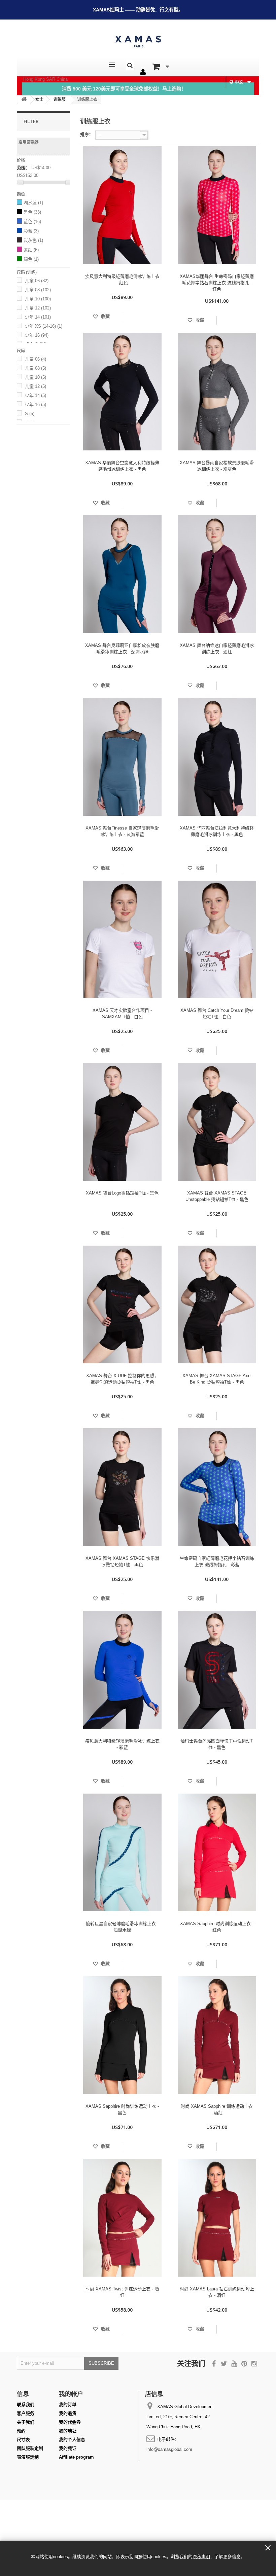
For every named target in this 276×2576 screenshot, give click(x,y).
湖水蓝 (33, 203)
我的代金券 (70, 2422)
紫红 (31, 250)
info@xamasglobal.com (169, 2449)
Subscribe (101, 2363)
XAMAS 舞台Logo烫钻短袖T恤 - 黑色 (122, 1193)
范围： (23, 168)
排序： (87, 134)
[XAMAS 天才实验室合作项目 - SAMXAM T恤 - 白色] (122, 940)
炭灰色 (33, 240)
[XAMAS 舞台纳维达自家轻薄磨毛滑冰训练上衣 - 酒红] (217, 574)
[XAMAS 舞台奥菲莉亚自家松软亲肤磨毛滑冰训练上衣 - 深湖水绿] (122, 574)
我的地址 (68, 2431)
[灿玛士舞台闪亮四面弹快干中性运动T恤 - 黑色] (217, 1670)
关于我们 (26, 2422)
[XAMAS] (138, 42)
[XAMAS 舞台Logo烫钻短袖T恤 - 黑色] (122, 1122)
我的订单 (68, 2405)
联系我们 (26, 2405)
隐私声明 (201, 2557)
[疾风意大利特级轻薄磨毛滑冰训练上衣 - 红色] (122, 205)
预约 (21, 2431)
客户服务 (26, 2413)
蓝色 (32, 222)
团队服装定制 (30, 2448)
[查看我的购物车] (161, 67)
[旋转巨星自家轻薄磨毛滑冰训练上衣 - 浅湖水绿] (122, 1852)
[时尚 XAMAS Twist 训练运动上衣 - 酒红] (122, 2218)
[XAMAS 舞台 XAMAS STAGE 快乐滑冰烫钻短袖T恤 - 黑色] (122, 1487)
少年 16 (37, 335)
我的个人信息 (72, 2440)
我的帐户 (71, 2394)
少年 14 (38, 317)
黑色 (32, 212)
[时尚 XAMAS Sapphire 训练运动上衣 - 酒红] (217, 2035)
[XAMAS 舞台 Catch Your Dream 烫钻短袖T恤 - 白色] (217, 940)
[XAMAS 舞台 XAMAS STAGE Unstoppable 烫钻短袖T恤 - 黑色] (217, 1122)
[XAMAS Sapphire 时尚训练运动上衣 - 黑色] (122, 2035)
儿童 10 (38, 299)
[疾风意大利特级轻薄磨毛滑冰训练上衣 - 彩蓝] (122, 1670)
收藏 (105, 316)
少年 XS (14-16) (44, 326)
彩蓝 (31, 231)
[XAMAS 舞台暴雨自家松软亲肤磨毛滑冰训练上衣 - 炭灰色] (217, 392)
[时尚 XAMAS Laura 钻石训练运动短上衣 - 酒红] (217, 2218)
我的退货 (68, 2413)
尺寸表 (23, 2440)
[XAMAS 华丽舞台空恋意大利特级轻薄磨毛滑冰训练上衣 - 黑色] (122, 392)
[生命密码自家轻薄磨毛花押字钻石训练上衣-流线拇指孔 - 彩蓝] (217, 1487)
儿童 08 (38, 290)
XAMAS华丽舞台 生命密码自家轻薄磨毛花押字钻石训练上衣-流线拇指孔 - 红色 (217, 283)
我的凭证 (68, 2448)
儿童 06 (37, 281)
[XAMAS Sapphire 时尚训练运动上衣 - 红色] (217, 1852)
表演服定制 (28, 2457)
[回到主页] (24, 100)
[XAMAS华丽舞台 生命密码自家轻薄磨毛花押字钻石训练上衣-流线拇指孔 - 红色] (217, 205)
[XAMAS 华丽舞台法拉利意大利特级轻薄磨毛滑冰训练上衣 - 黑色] (217, 757)
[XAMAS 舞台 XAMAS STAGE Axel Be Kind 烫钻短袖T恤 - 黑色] (217, 1304)
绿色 (31, 259)
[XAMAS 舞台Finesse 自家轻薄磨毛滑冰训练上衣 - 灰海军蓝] (122, 757)
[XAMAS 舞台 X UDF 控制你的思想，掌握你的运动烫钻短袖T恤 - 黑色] (122, 1304)
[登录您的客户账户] (143, 72)
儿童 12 (38, 308)
